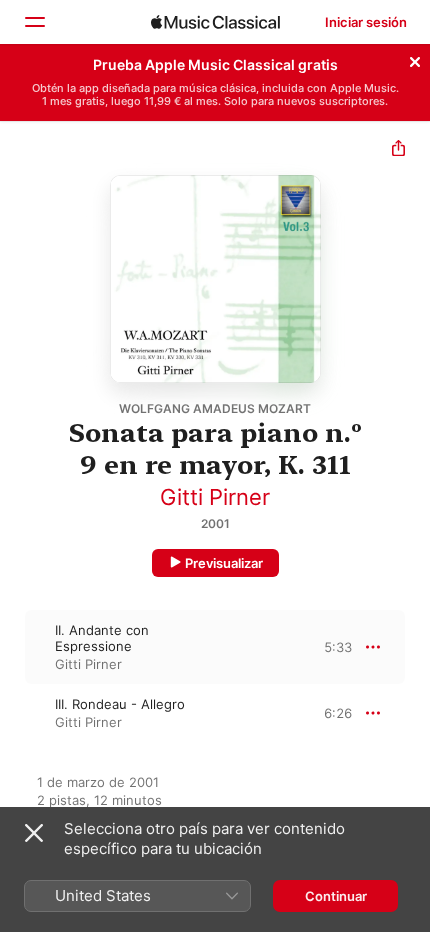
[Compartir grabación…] (398, 150)
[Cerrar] (415, 59)
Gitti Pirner (215, 497)
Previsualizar (224, 563)
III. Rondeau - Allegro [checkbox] (120, 704)
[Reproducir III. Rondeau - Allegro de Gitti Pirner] (13, 713)
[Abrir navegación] (34, 22)
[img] (215, 22)
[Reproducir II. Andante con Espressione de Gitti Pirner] (13, 647)
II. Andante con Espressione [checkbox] (102, 638)
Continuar (336, 896)
